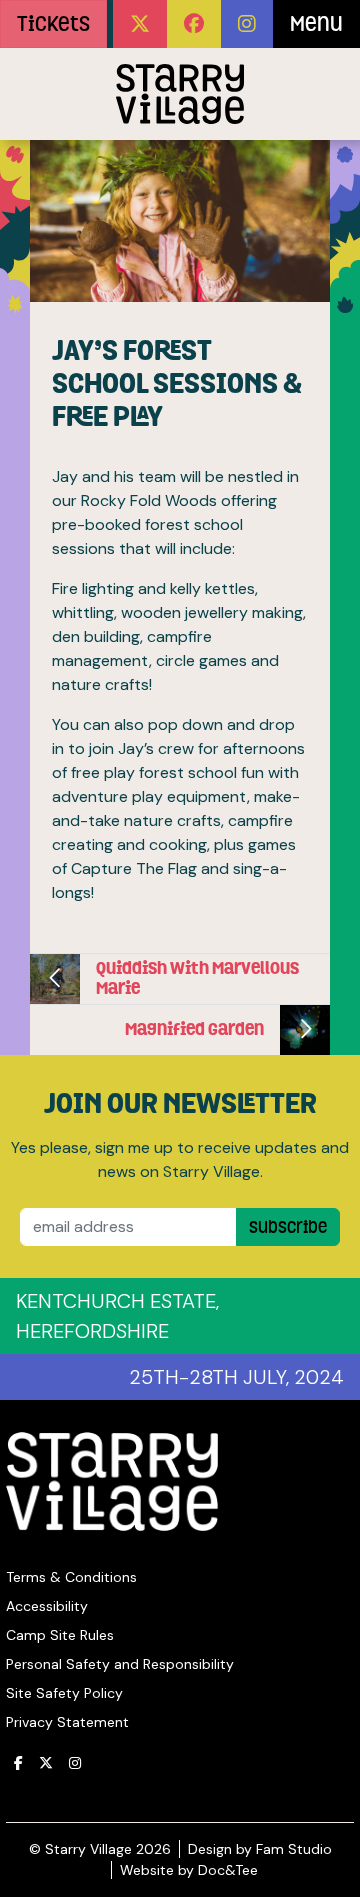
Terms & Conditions (71, 1577)
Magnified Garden (194, 1029)
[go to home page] (180, 94)
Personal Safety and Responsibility (120, 1664)
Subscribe (288, 1227)
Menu (316, 24)
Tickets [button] (53, 24)
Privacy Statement (67, 1722)
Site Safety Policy (64, 1693)
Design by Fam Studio (260, 1849)
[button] (140, 24)
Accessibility (47, 1606)
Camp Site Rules (60, 1635)
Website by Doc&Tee (189, 1870)
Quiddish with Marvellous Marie (197, 977)
